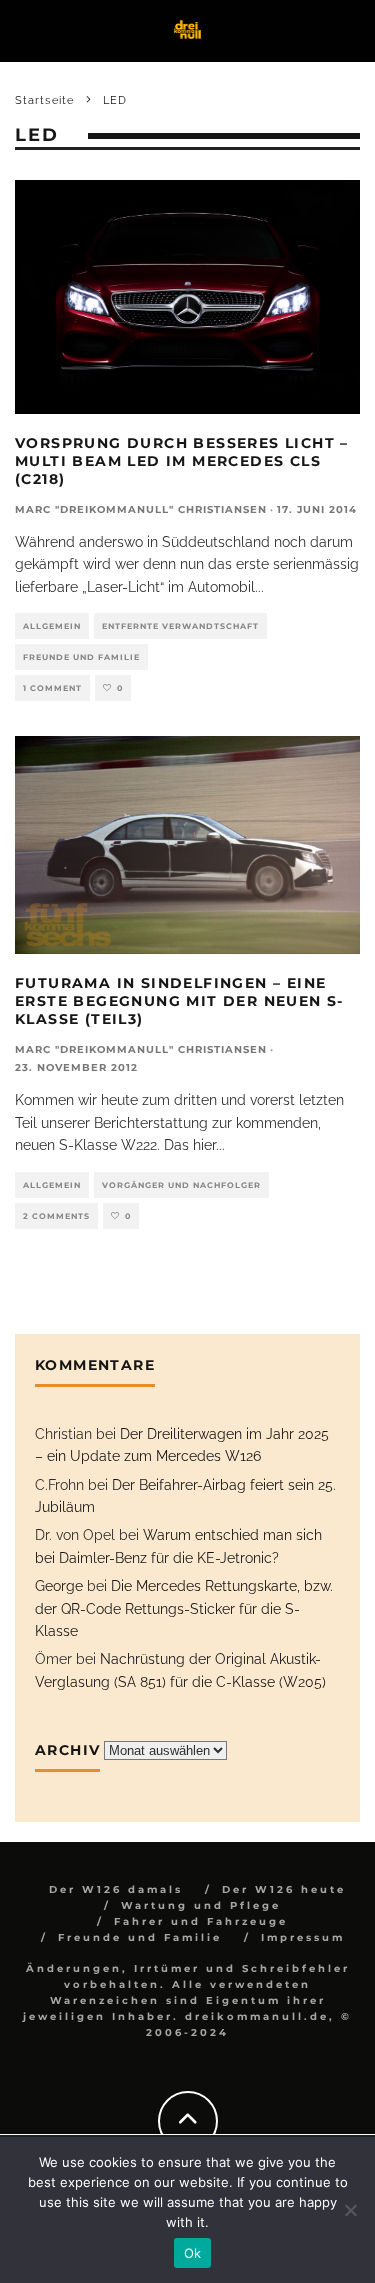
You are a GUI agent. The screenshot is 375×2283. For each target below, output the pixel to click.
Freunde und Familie (81, 657)
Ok (193, 2253)
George (59, 1586)
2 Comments (56, 1216)
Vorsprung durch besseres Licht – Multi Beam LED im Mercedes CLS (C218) (182, 461)
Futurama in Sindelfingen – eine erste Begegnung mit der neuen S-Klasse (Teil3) (179, 1001)
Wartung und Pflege (201, 1905)
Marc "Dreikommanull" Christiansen (141, 509)
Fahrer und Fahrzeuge (201, 1921)
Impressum (303, 1937)
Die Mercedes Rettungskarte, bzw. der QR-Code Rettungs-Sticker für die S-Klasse (184, 1608)
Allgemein (52, 626)
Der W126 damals (116, 1889)
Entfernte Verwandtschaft (180, 626)
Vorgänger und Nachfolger (181, 1185)
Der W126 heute (284, 1889)
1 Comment (52, 688)
